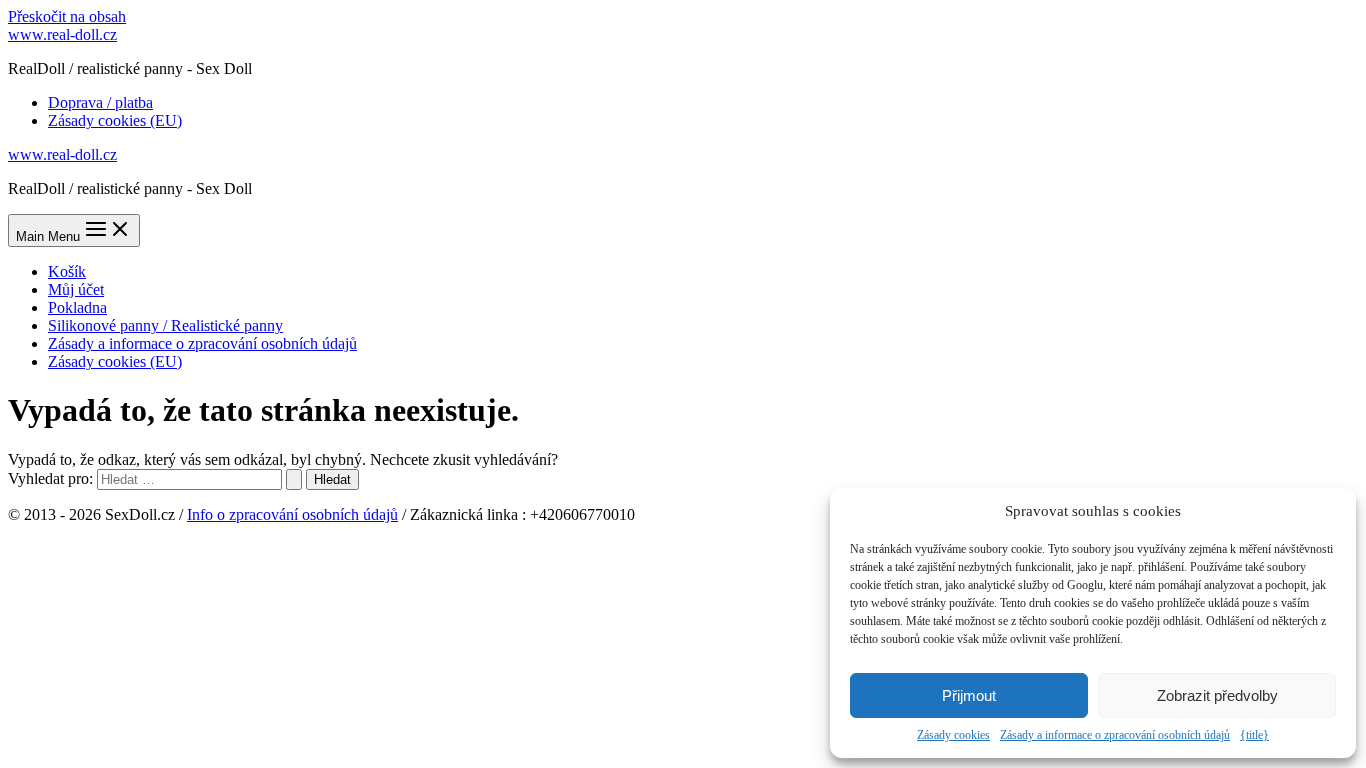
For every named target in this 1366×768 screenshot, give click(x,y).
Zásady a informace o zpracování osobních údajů (1115, 735)
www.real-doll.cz (62, 34)
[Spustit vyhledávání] (294, 479)
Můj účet (76, 289)
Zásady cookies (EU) (115, 120)
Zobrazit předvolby (1217, 695)
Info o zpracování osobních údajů (292, 514)
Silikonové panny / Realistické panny (165, 325)
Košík (67, 271)
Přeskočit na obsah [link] (67, 16)
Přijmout (969, 695)
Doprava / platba (100, 102)
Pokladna (77, 307)
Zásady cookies (953, 735)
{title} (1254, 735)
